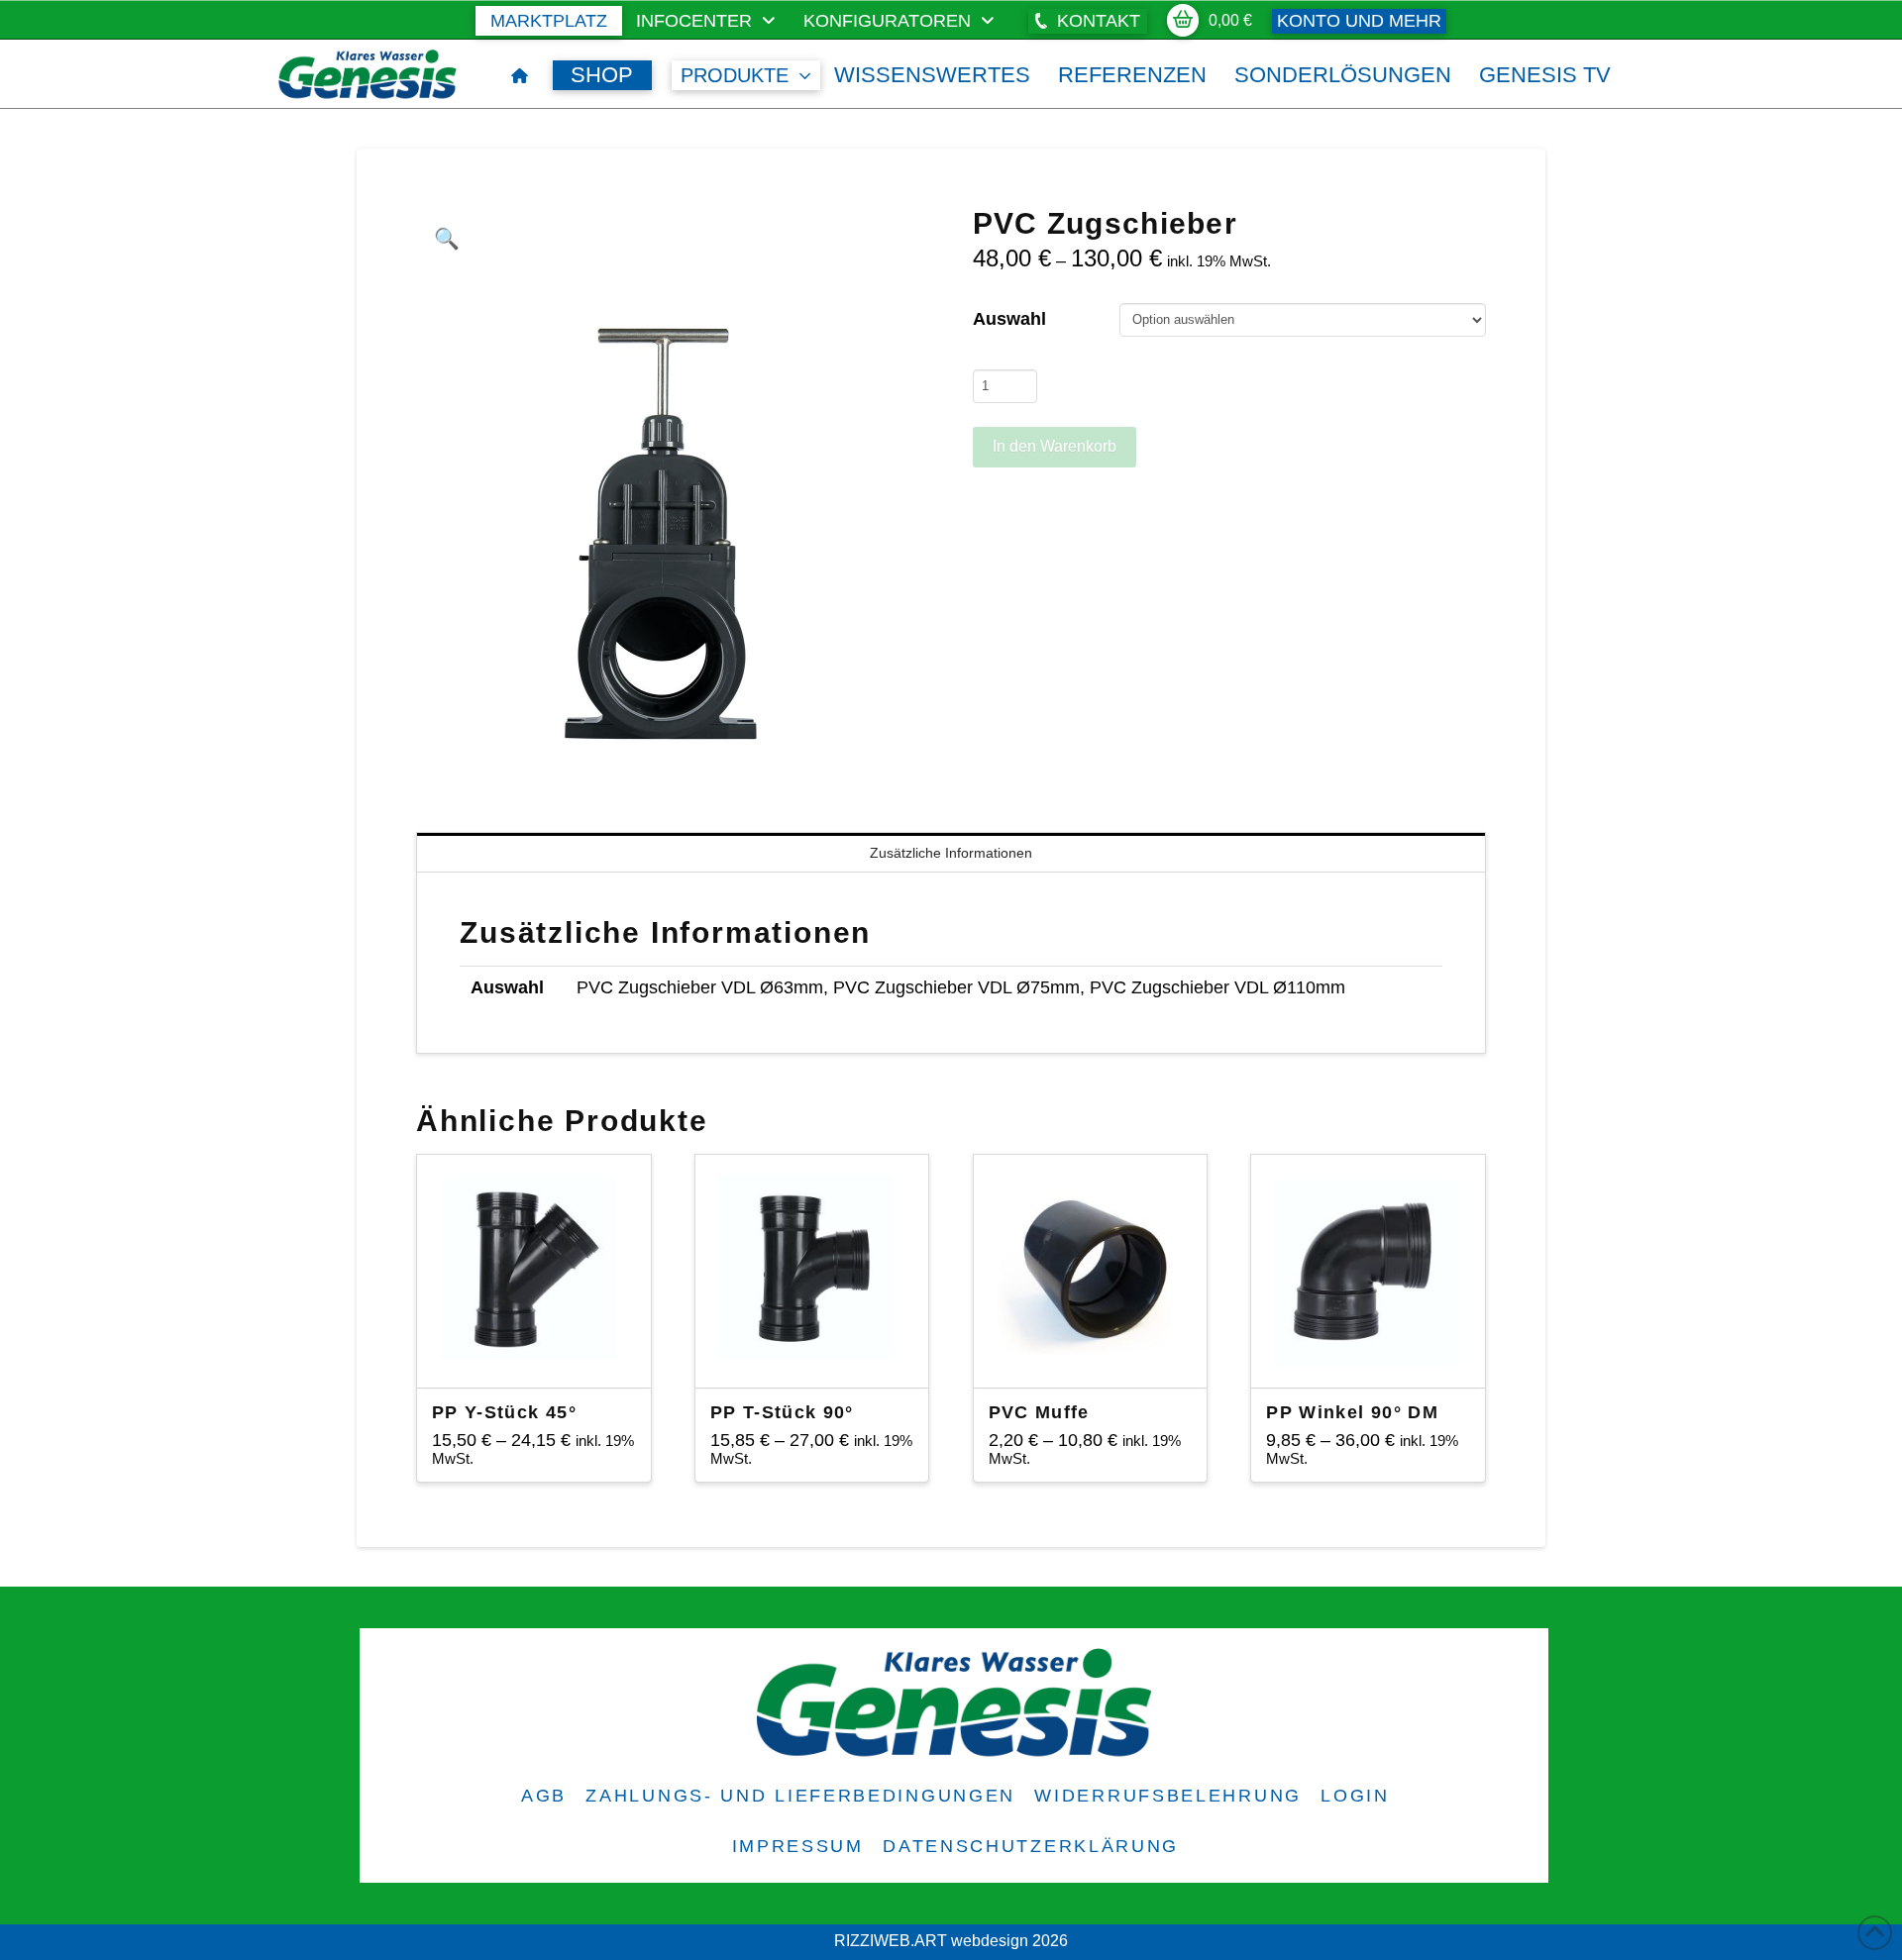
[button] (1088, 21)
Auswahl (1009, 319)
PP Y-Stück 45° (504, 1412)
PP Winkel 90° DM (1352, 1412)
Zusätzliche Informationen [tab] (951, 853)
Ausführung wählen (539, 1355)
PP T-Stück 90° (782, 1412)
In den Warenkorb (1055, 446)
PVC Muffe (1039, 1412)
